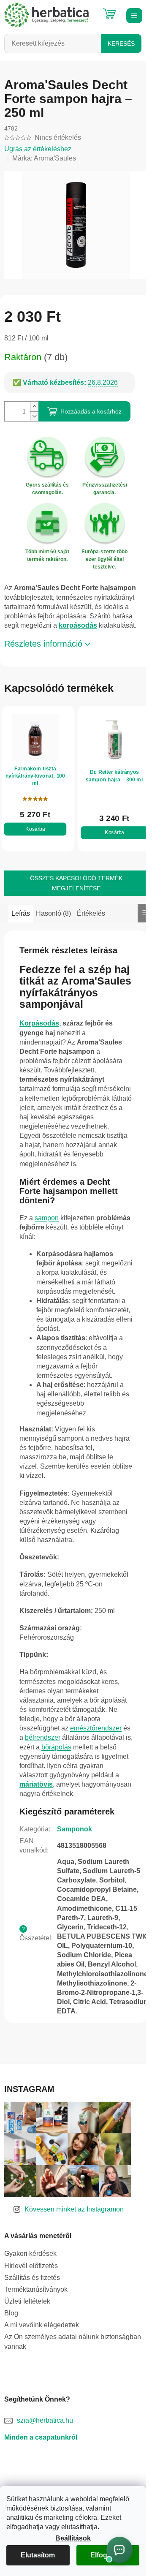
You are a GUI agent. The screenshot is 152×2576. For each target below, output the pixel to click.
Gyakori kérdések (30, 2254)
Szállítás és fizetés (32, 2278)
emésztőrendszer (96, 1728)
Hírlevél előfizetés (31, 2266)
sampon (47, 1218)
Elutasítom (38, 2555)
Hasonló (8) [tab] (53, 913)
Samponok (75, 1829)
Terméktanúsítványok (36, 2289)
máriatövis (36, 1784)
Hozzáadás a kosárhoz (91, 411)
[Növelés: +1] (34, 407)
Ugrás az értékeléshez (38, 149)
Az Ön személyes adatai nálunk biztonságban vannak (73, 2341)
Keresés (121, 44)
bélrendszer (43, 1737)
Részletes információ (43, 644)
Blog (11, 2313)
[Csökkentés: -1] (34, 416)
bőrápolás (56, 1747)
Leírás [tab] (21, 913)
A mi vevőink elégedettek (42, 2325)
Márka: (44, 158)
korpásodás (78, 625)
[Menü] (133, 15)
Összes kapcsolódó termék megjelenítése (76, 883)
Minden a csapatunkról (41, 2437)
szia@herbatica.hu (45, 2420)
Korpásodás (39, 1023)
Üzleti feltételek (27, 2301)
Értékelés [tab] (91, 913)
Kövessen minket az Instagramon (74, 2209)
